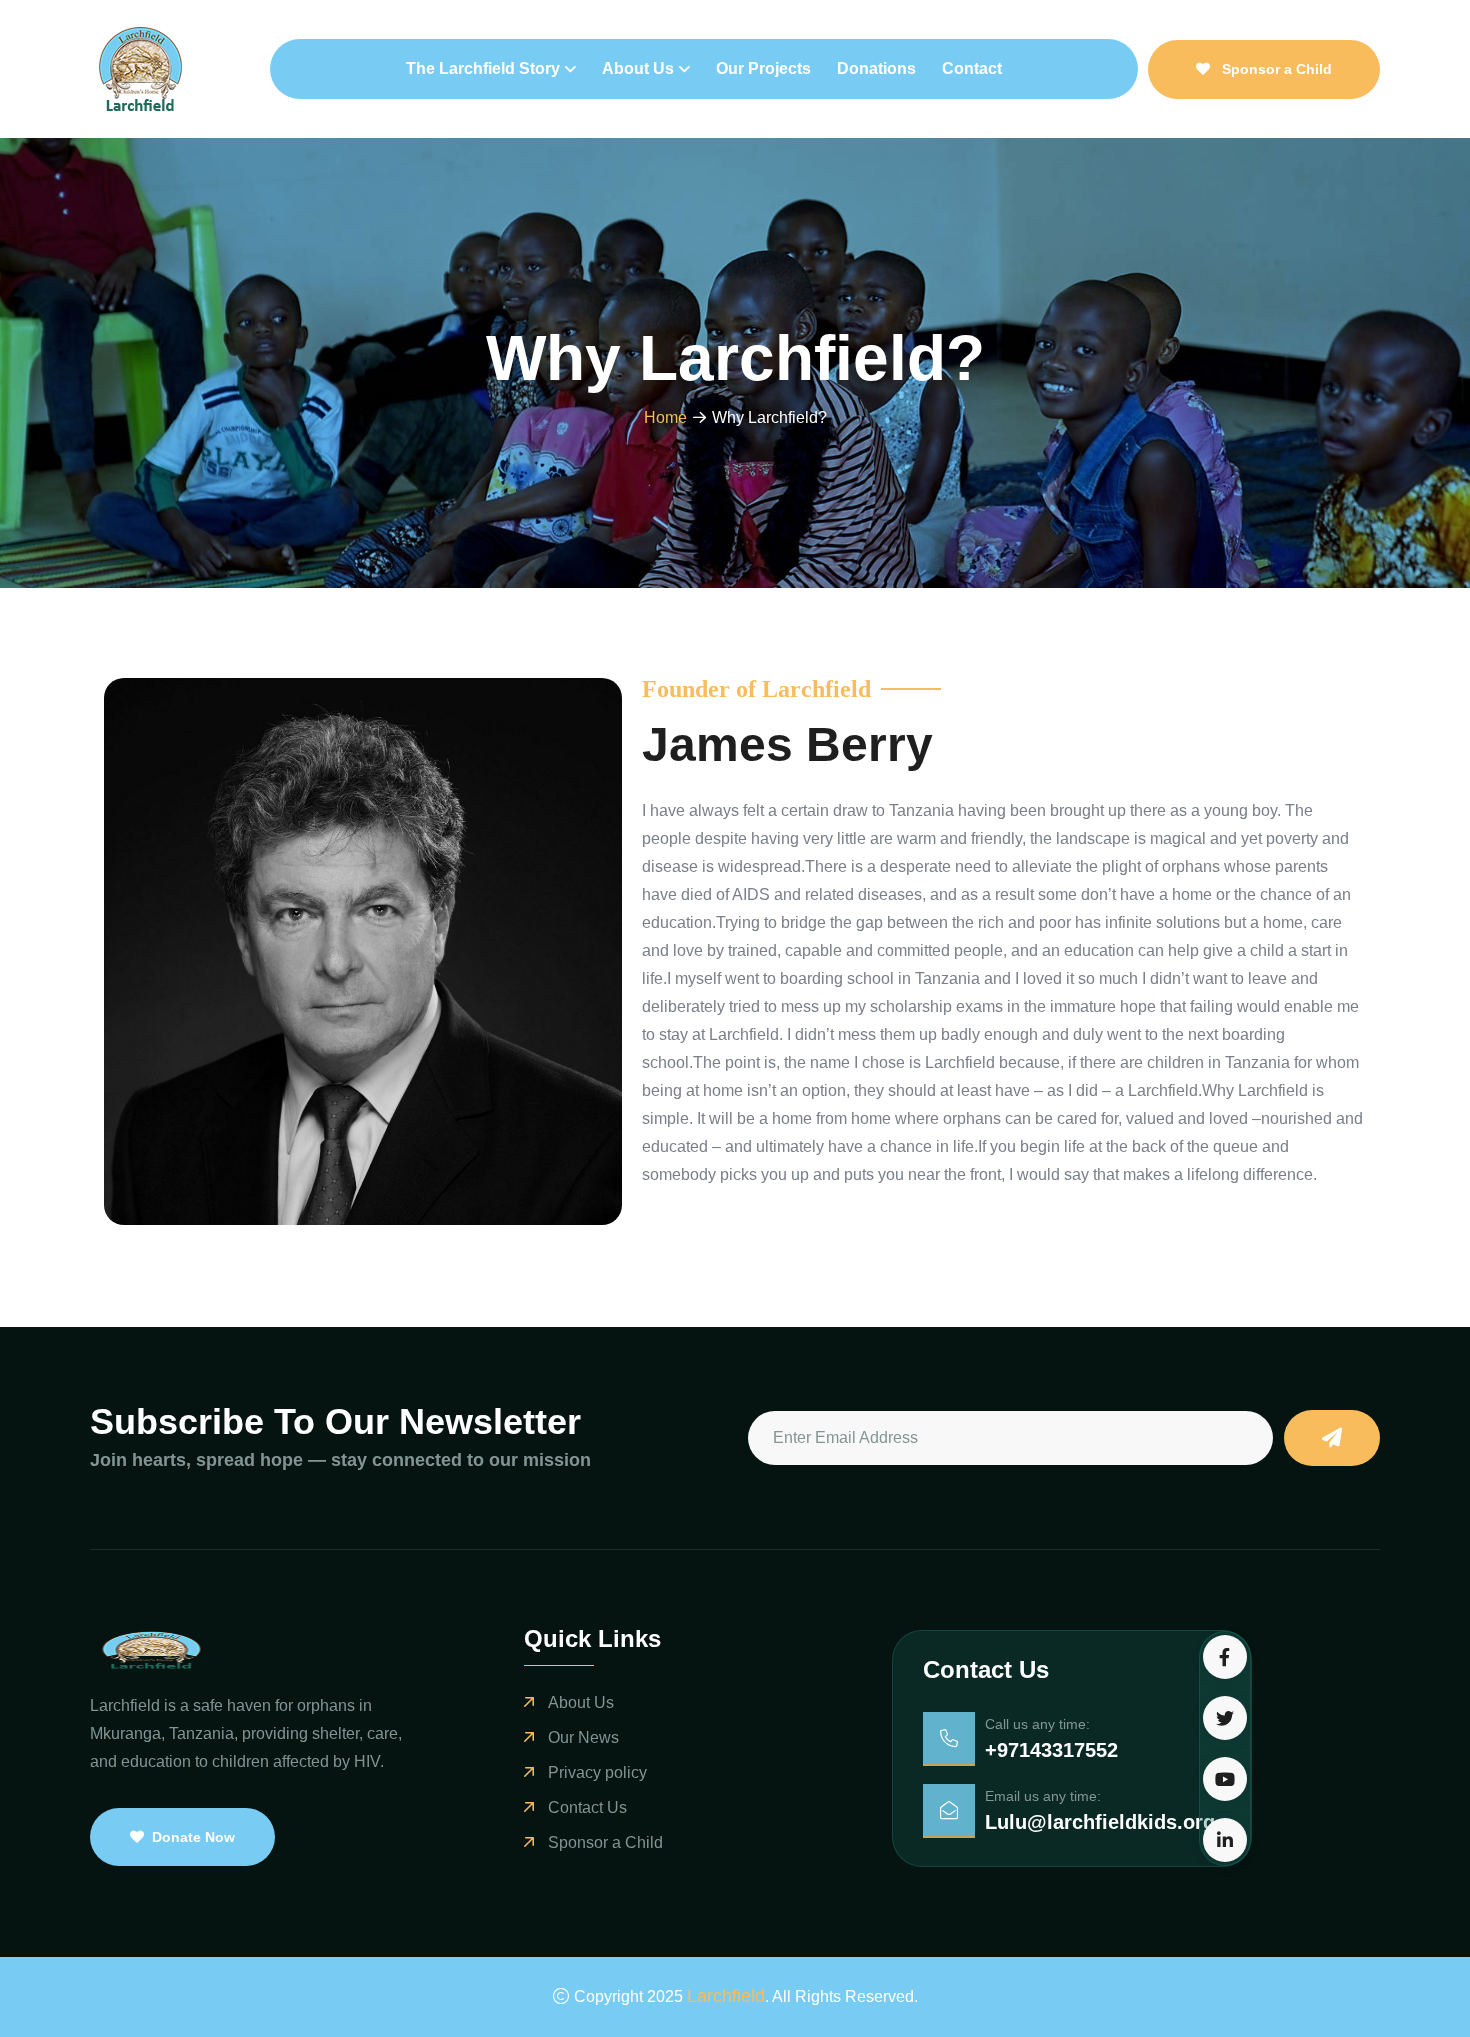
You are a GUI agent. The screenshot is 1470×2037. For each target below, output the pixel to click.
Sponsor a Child (1275, 69)
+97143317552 (1051, 1750)
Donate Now (193, 1837)
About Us (638, 68)
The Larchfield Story (483, 68)
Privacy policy (597, 1772)
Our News (583, 1737)
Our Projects (763, 68)
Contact (972, 68)
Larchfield (726, 1996)
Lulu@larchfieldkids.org (1100, 1822)
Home (665, 417)
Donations (876, 68)
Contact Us (587, 1807)
